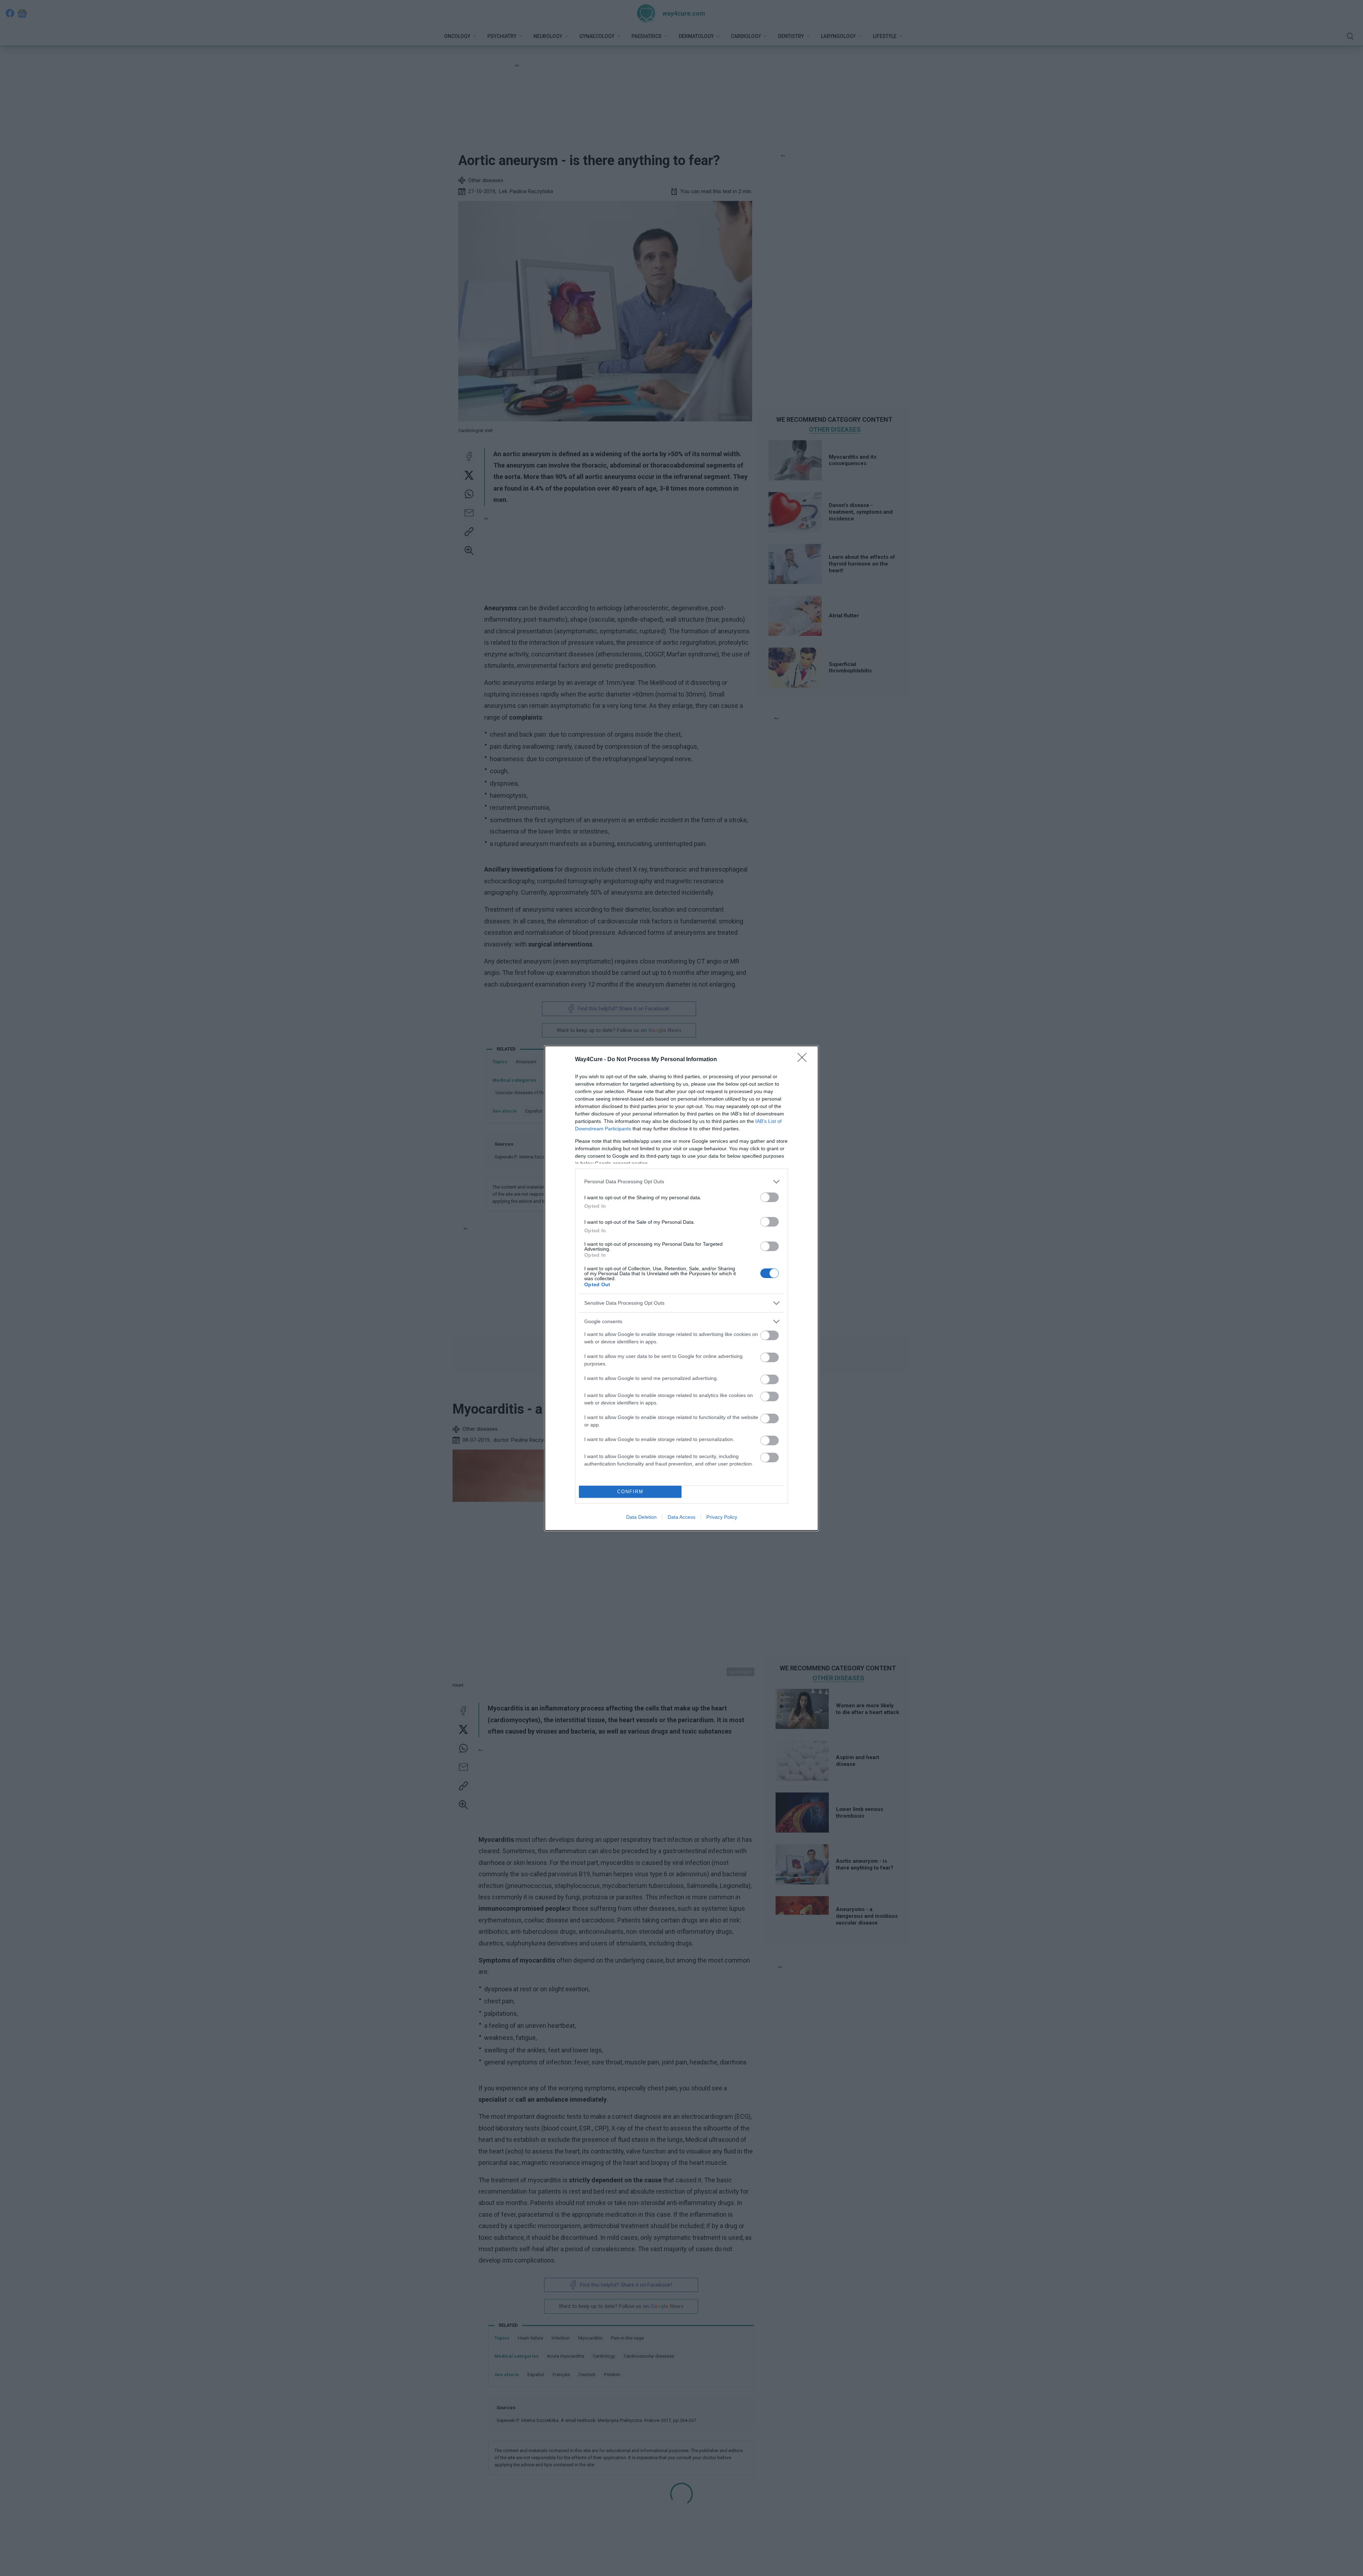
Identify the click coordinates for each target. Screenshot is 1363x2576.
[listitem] (681, 1182)
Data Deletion (641, 1517)
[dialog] (681, 1288)
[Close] (804, 1060)
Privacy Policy (722, 1517)
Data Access (681, 1517)
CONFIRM (630, 1492)
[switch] (770, 1197)
